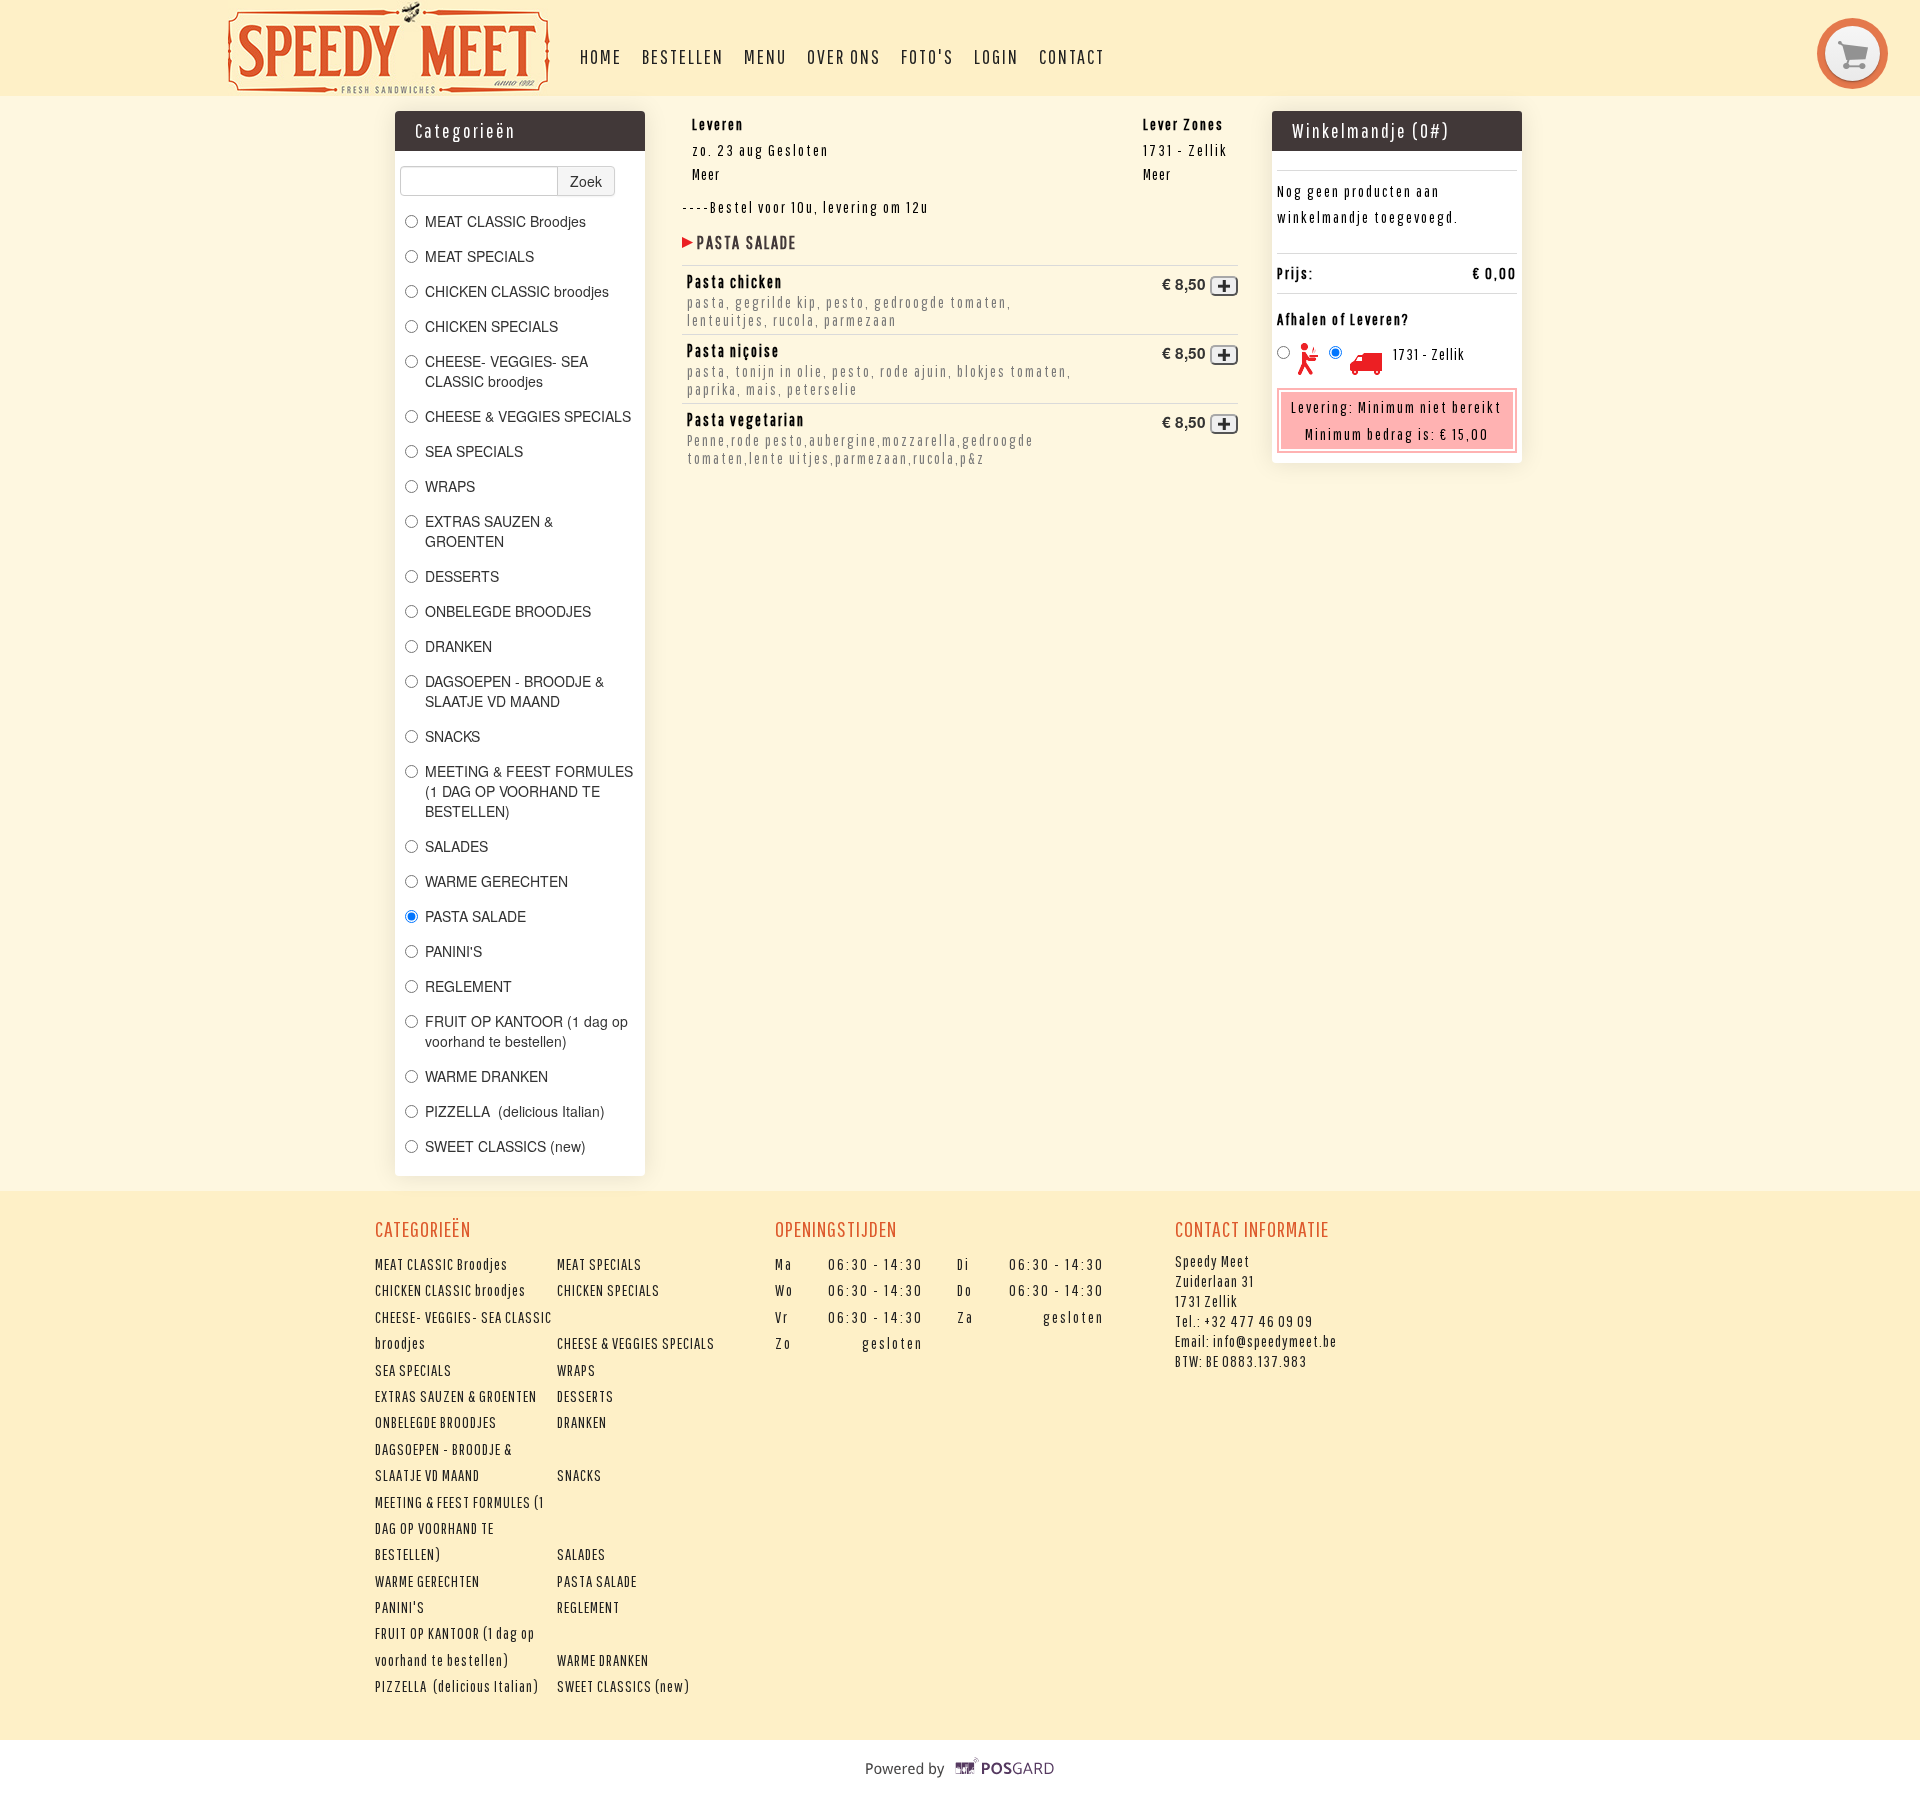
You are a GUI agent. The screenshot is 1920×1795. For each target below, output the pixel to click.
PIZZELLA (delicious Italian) (515, 1111)
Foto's (927, 56)
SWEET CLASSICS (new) (505, 1146)
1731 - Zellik (1429, 354)
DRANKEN (458, 646)
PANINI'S (453, 951)
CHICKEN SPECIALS (491, 326)
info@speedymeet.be (1275, 1341)
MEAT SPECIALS (479, 256)
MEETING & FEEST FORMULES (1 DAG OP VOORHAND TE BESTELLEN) (529, 791)
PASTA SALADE (475, 916)
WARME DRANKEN (486, 1076)
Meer (706, 174)
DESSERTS (462, 576)
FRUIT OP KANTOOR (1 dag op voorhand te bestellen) (526, 1031)
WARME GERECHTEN (496, 881)
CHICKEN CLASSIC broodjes (517, 291)
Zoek (586, 181)
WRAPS (450, 486)
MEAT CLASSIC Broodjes (505, 221)
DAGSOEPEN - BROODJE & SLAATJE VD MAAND (514, 691)
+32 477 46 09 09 (1258, 1321)
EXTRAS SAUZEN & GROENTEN (489, 531)
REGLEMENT (468, 986)
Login (996, 56)
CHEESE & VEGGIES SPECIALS (528, 416)
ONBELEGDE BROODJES (508, 611)
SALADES (456, 846)
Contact (1072, 56)
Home (601, 56)
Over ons (844, 56)
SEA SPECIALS (474, 451)
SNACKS (452, 736)
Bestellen (683, 56)
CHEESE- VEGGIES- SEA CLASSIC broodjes (506, 371)
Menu (765, 56)
